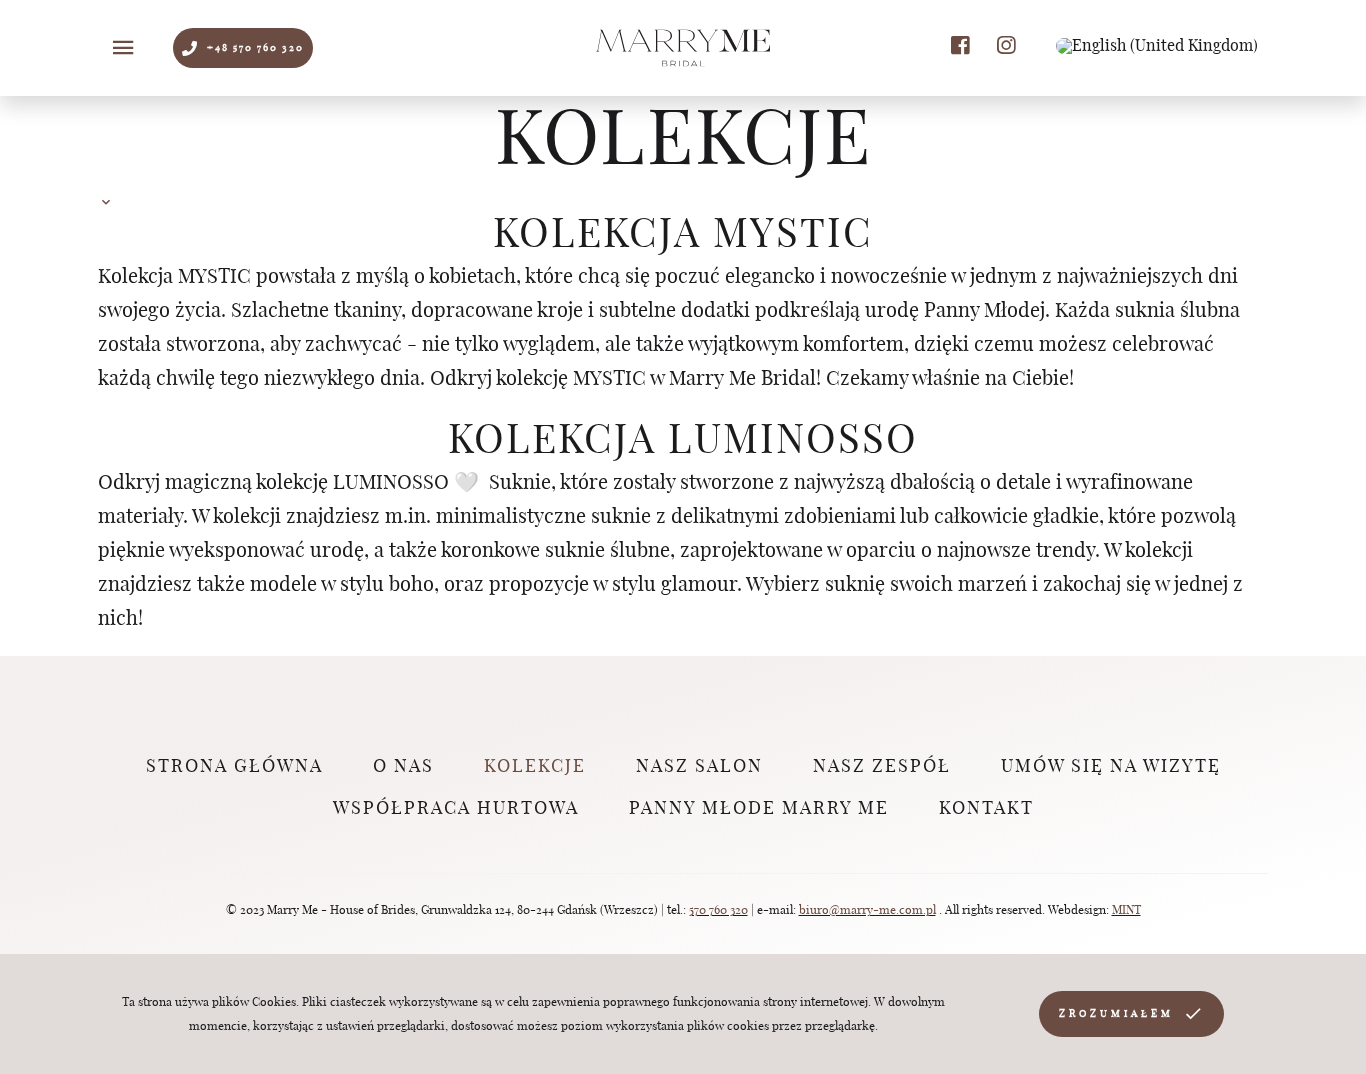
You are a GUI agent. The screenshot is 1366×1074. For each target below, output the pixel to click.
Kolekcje (535, 767)
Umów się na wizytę (1111, 767)
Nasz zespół (882, 767)
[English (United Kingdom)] (1157, 46)
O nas (403, 767)
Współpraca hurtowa (456, 809)
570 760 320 (718, 910)
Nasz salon (699, 767)
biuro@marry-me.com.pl (867, 910)
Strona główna (234, 767)
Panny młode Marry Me (759, 809)
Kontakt (986, 809)
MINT (1126, 910)
